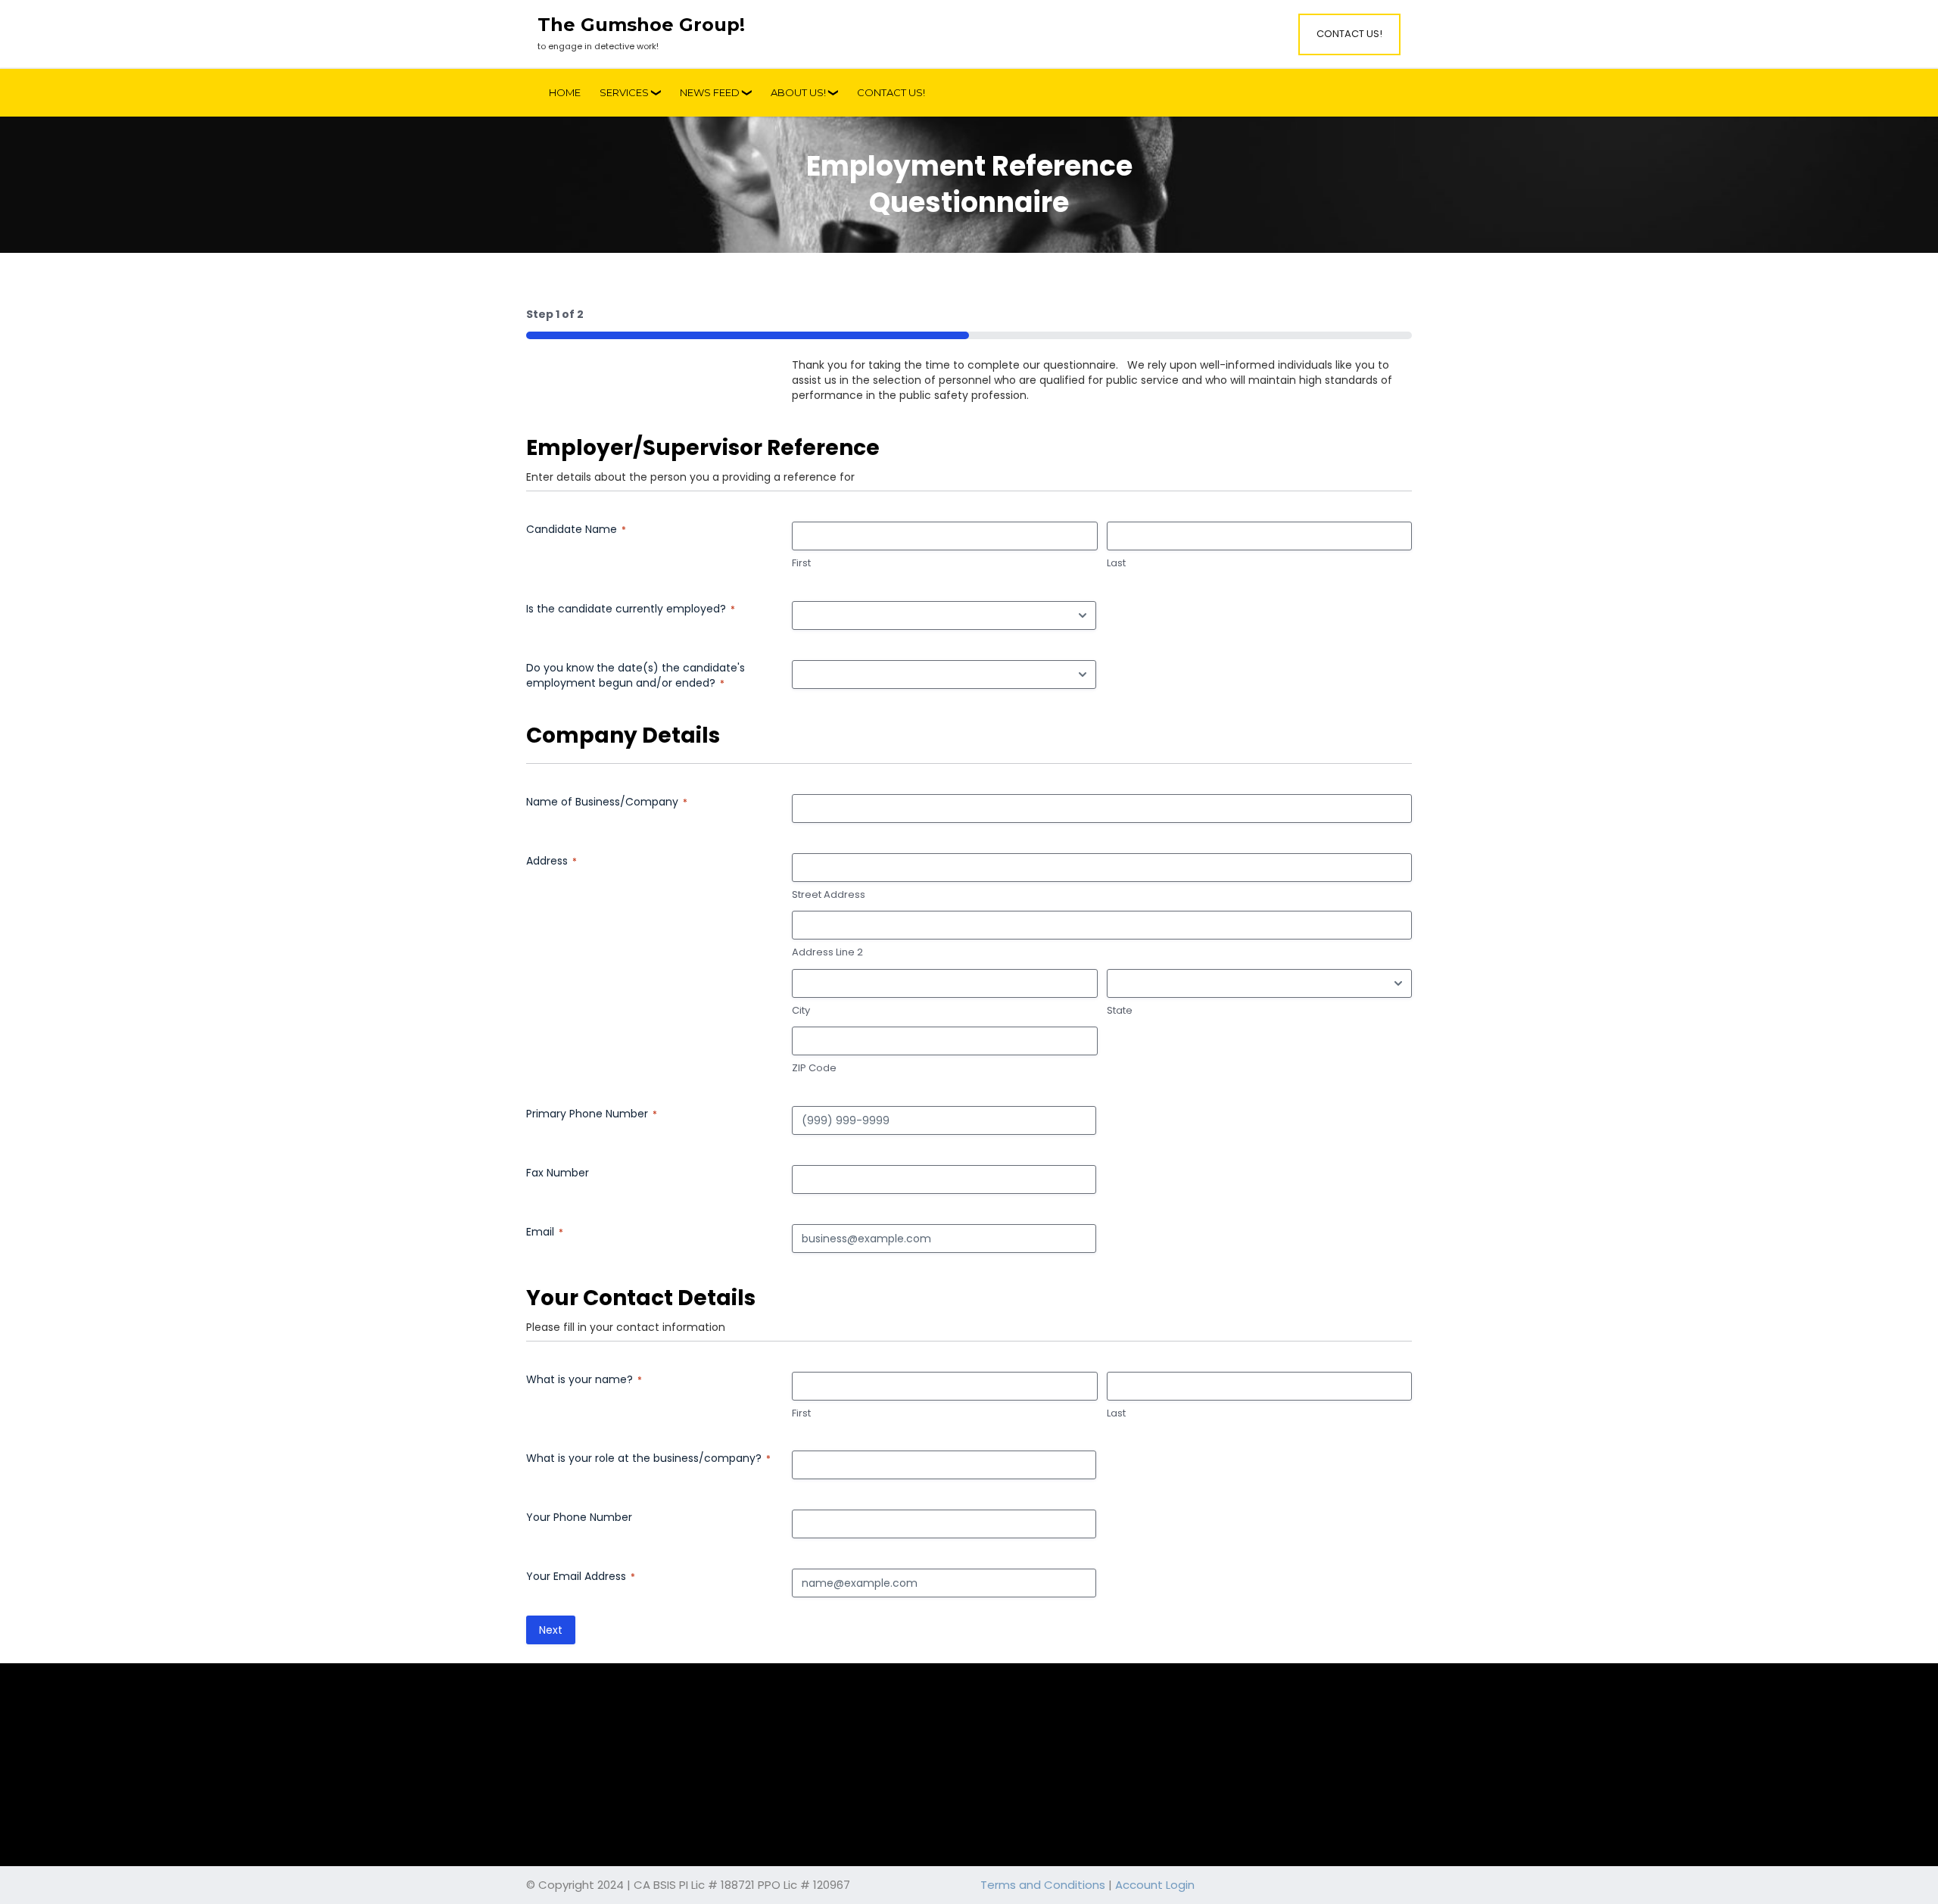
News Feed (710, 92)
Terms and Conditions (1043, 1885)
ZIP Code (814, 1068)
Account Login (1155, 1885)
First (801, 563)
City (801, 1011)
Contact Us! (1349, 34)
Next (551, 1630)
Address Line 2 (827, 952)
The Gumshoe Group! (641, 25)
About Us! (798, 92)
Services (624, 92)
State (1120, 1011)
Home (565, 92)
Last (1116, 563)
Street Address (829, 895)
